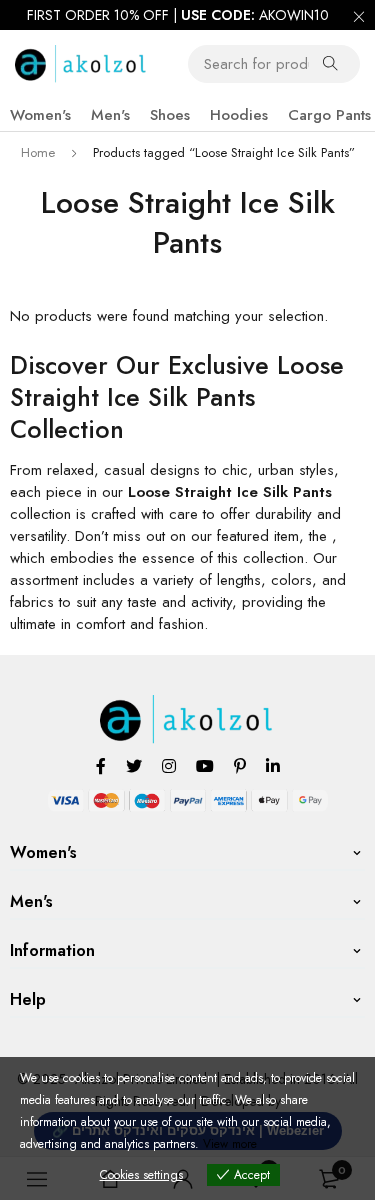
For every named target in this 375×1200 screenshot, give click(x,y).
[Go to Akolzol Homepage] (187, 706)
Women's (40, 115)
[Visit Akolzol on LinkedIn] (273, 765)
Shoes (170, 115)
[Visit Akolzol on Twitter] (134, 765)
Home (38, 152)
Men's (110, 115)
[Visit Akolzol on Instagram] (169, 765)
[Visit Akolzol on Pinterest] (240, 765)
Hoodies (239, 115)
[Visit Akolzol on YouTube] (205, 765)
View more (230, 1144)
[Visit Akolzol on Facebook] (101, 765)
